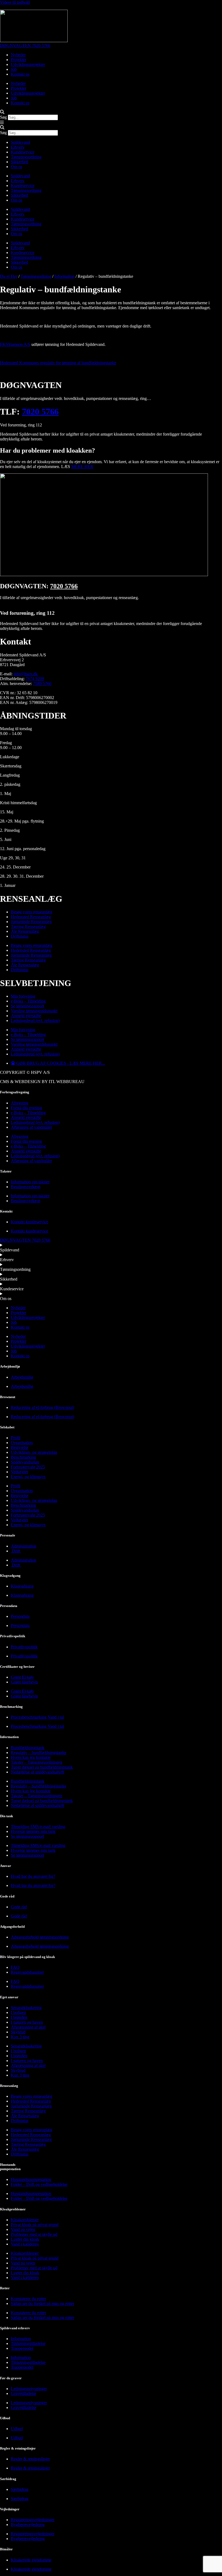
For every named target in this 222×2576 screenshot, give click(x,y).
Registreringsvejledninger (33, 2520)
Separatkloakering (26, 2008)
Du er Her (9, 276)
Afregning (20, 1103)
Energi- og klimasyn (28, 1477)
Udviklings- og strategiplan (34, 1452)
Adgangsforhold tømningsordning (40, 1937)
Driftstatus (20, 936)
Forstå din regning (26, 1108)
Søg (3, 117)
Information (64, 276)
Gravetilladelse (24, 2393)
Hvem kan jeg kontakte (31, 1757)
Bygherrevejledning (28, 2525)
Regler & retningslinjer (30, 2459)
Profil (16, 1438)
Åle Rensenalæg (25, 931)
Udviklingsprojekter (28, 64)
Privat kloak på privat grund (35, 2225)
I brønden (19, 2017)
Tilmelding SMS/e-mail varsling (38, 1827)
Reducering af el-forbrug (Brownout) (43, 1407)
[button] (111, 112)
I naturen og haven (27, 2022)
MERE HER (82, 467)
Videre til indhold (15, 2)
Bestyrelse (20, 1447)
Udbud (17, 2429)
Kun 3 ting (20, 2037)
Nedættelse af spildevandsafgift (37, 1772)
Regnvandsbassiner (27, 1972)
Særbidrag (20, 2489)
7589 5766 (42, 684)
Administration (24, 1546)
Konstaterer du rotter (28, 2299)
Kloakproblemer (25, 2220)
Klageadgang (22, 1586)
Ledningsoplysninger (29, 2389)
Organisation (22, 1443)
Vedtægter (19, 1472)
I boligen (18, 2012)
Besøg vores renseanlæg (32, 912)
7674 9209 (35, 679)
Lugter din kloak (25, 2239)
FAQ (15, 1967)
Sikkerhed (19, 162)
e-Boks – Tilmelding (28, 1001)
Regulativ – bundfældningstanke (39, 1753)
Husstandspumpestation (31, 2179)
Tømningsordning (26, 157)
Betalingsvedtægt (26, 1187)
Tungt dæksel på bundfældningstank (42, 1767)
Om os (17, 167)
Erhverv (18, 147)
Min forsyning (23, 996)
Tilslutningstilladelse (28, 2343)
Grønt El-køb (22, 1677)
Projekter (19, 60)
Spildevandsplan (25, 1462)
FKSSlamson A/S (15, 344)
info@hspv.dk (26, 674)
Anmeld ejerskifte (26, 1016)
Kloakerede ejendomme (31, 2560)
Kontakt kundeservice (30, 1222)
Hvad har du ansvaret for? (33, 1876)
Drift (16, 1551)
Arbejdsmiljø (22, 1377)
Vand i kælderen (25, 2244)
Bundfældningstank (28, 1748)
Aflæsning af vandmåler (31, 1127)
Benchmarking (23, 1457)
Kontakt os (20, 74)
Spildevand (20, 142)
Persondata (20, 1616)
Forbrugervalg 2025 (28, 1467)
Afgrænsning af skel (28, 2027)
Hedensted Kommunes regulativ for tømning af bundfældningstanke (58, 363)
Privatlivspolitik (24, 1647)
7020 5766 (40, 412)
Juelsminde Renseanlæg (31, 922)
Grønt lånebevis (24, 1682)
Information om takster (30, 1182)
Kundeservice (23, 152)
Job (14, 69)
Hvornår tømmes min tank (33, 1831)
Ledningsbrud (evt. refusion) (35, 1020)
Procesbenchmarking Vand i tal (37, 1717)
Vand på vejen (23, 2229)
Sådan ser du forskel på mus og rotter (43, 2303)
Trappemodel (22, 2348)
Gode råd (19, 1907)
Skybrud (18, 2032)
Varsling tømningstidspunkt (34, 1011)
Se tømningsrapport (27, 1006)
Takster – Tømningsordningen (37, 1762)
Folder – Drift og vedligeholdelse (39, 2184)
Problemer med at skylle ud (34, 2234)
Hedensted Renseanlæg (31, 917)
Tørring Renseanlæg (28, 926)
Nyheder (18, 55)
